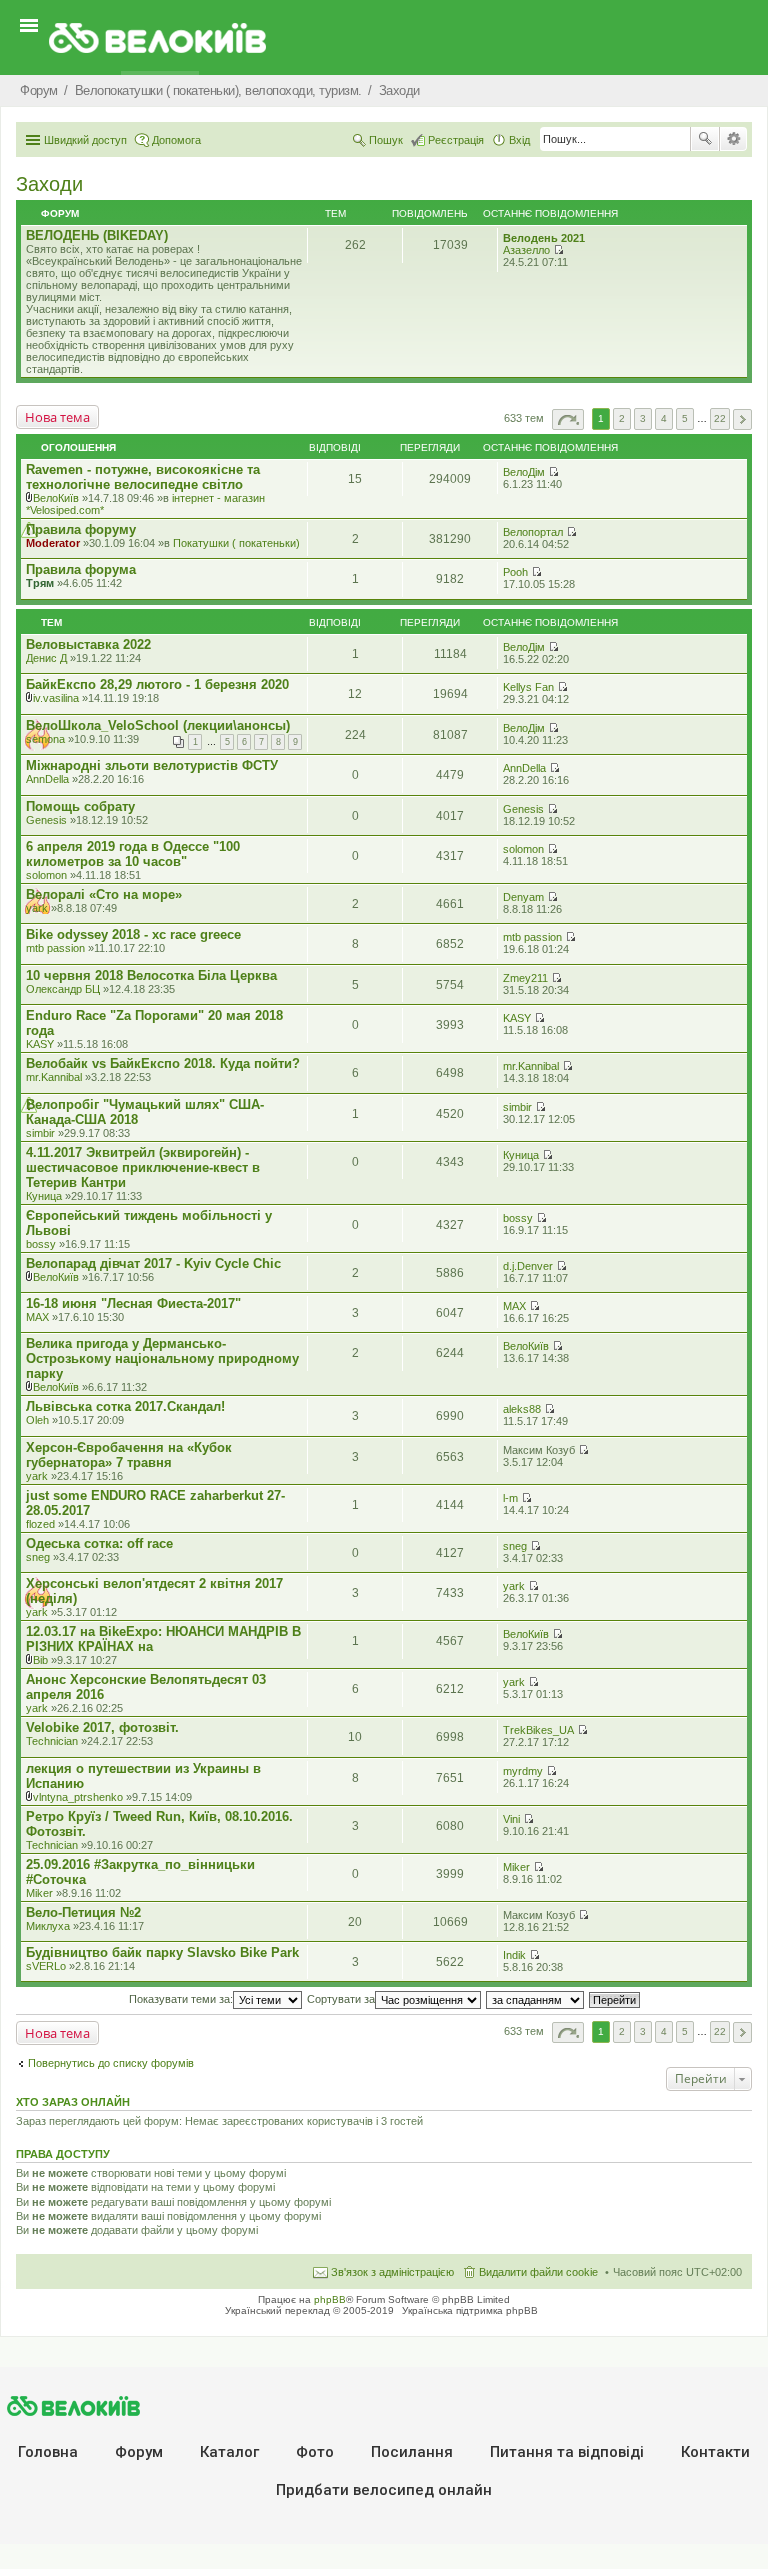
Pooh (515, 572)
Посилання (412, 2452)
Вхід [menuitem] (519, 140)
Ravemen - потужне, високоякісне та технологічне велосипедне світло (143, 477)
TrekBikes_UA (538, 1730)
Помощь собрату (80, 806)
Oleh (37, 1420)
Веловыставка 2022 (88, 644)
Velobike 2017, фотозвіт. (102, 1727)
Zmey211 (525, 978)
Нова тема (57, 417)
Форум (139, 2452)
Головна (48, 2452)
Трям (40, 583)
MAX (37, 1317)
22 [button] (720, 418)
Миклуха (48, 1926)
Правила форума (81, 569)
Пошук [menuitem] (386, 140)
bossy (41, 1244)
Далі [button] (742, 419)
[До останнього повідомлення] (553, 472)
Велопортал (533, 532)
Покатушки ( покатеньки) (236, 543)
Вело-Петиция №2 (83, 1912)
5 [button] (685, 418)
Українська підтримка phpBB (470, 2310)
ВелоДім (524, 472)
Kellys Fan (528, 687)
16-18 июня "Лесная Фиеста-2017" (133, 1303)
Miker (39, 1893)
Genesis (46, 820)
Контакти (715, 2452)
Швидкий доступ (85, 140)
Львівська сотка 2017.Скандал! (125, 1406)
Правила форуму (81, 529)
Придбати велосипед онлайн (384, 2490)
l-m (510, 1498)
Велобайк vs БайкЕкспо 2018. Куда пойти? (163, 1063)
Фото (315, 2452)
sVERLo (46, 1966)
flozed (40, 1524)
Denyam (523, 897)
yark (37, 908)
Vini (511, 1819)
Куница (44, 1196)
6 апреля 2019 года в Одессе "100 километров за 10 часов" (133, 854)
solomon (46, 875)
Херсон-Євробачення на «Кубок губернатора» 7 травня (129, 1455)
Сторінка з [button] (568, 419)
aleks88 (522, 1409)
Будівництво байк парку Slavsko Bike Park (162, 1952)
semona (45, 739)
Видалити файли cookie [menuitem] (538, 2272)
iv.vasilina (56, 698)
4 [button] (664, 418)
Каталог (229, 2452)
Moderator (53, 543)
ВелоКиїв (56, 498)
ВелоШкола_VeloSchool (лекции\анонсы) (158, 725)
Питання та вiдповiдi (567, 2452)
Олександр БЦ (63, 989)
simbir (40, 1133)
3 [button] (643, 418)
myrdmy (523, 1771)
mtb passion (55, 948)
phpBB (330, 2299)
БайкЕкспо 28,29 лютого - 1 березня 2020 (157, 684)
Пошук (705, 139)
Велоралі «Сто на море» (104, 894)
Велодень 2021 (544, 238)
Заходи (49, 184)
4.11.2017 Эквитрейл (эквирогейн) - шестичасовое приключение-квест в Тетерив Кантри (143, 1167)
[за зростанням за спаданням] (536, 1999)
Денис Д (46, 658)
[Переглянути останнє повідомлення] (558, 250)
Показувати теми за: (181, 1999)
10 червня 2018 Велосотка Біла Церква (151, 975)
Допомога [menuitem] (176, 140)
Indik (514, 1955)
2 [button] (622, 418)
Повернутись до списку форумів (111, 2063)
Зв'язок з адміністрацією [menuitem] (392, 2272)
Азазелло (526, 250)
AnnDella (47, 779)
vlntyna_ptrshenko (78, 1797)
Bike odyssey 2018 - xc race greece (133, 934)
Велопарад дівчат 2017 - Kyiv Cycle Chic (153, 1263)
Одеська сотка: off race (99, 1543)
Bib (40, 1660)
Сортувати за (341, 1999)
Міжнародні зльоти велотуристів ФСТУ (152, 765)
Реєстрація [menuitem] (456, 140)
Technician (52, 1741)
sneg (38, 1557)
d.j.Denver (528, 1266)
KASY (40, 1044)
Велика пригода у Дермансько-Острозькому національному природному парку (162, 1358)
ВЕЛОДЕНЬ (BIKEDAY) (97, 235)
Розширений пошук (733, 139)
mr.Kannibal (54, 1077)
